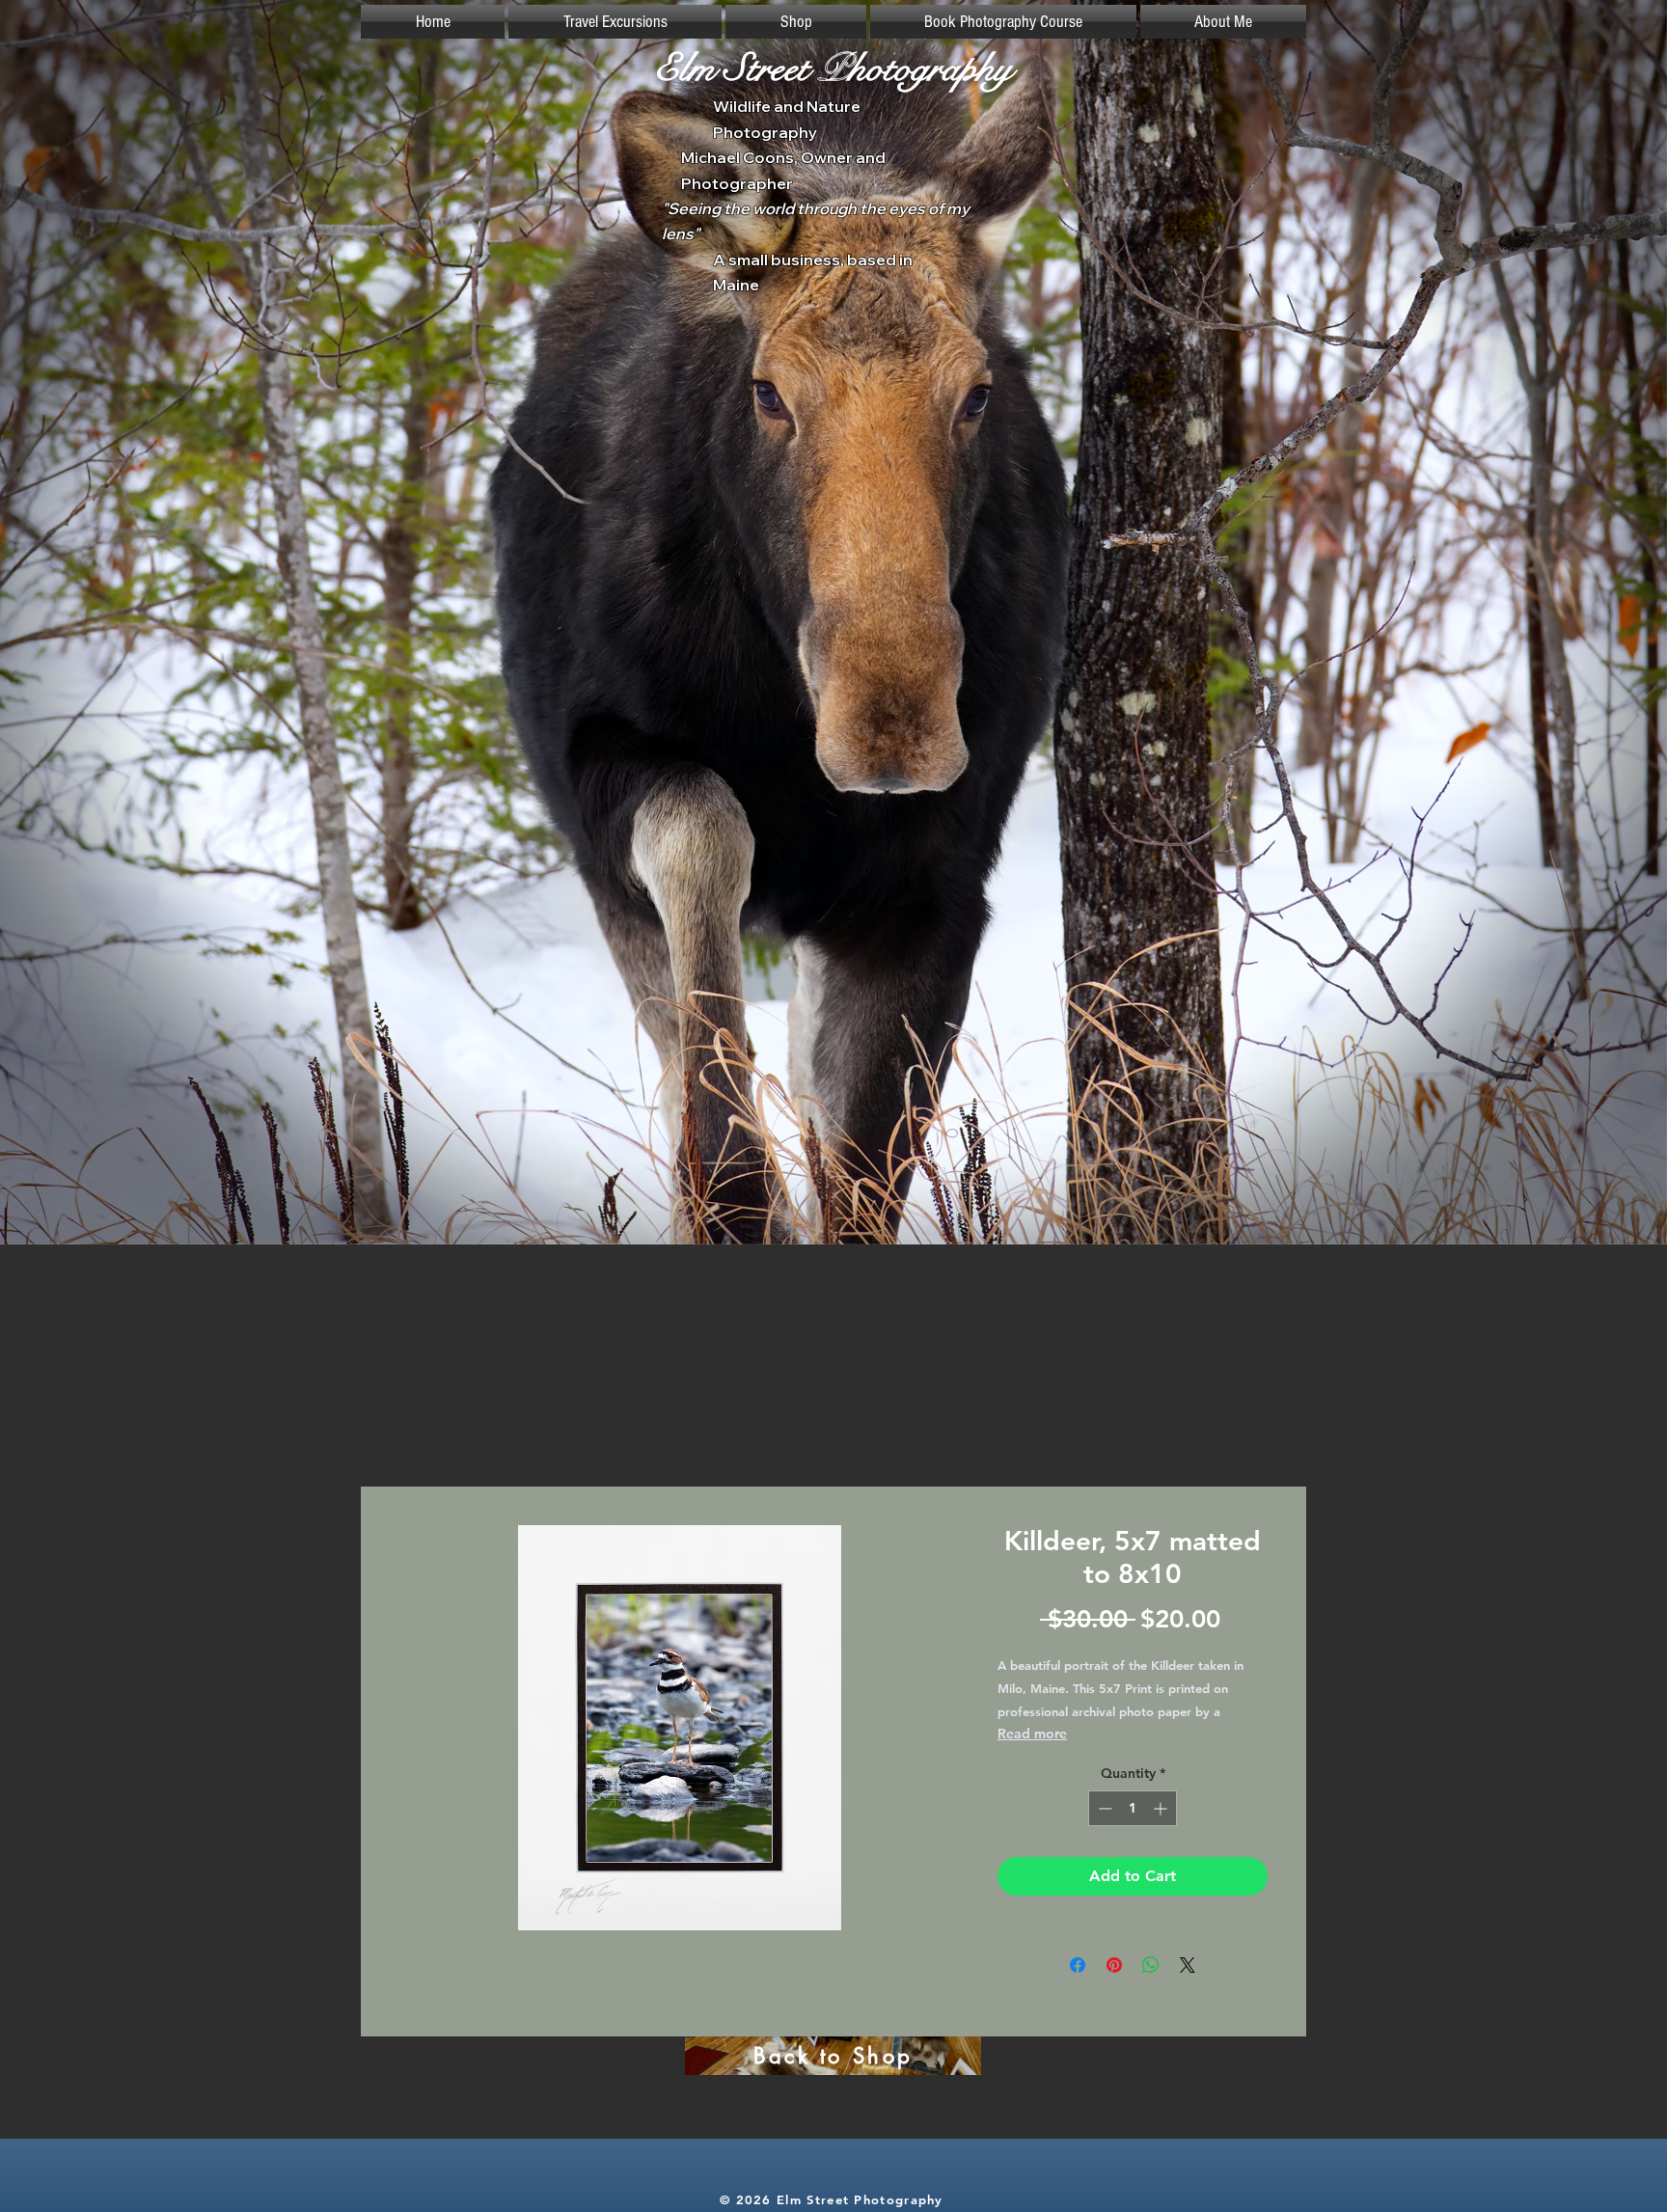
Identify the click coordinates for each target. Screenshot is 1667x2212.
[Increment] (1162, 1808)
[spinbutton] (1133, 1808)
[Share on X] (1188, 1965)
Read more (1032, 1734)
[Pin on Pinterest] (1114, 1965)
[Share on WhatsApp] (1151, 1965)
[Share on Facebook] (1078, 1965)
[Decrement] (1103, 1808)
